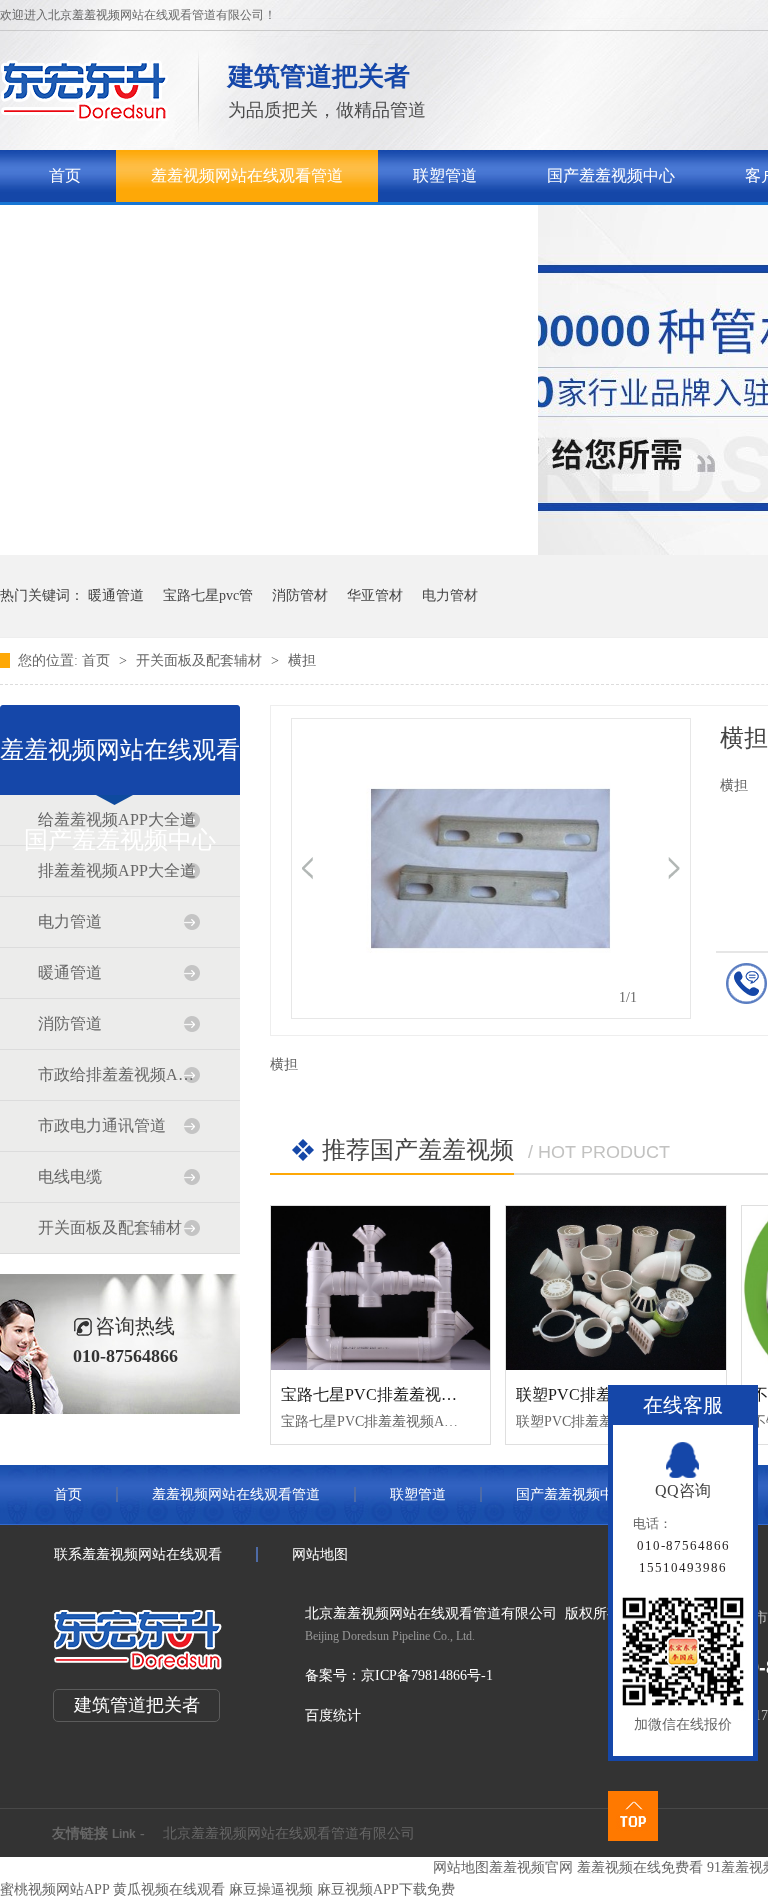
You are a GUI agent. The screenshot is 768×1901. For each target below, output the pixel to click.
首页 (65, 175)
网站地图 (320, 1554)
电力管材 (450, 595)
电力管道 (70, 921)
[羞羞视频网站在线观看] (84, 115)
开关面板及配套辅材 (201, 660)
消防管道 (70, 1023)
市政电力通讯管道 (102, 1125)
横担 (302, 660)
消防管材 (300, 595)
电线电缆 (70, 1176)
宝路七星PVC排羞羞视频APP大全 (400, 1394)
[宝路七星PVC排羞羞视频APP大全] (380, 1288)
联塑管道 (445, 175)
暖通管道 (116, 595)
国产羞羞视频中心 (611, 175)
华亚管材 (375, 595)
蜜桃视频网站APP (54, 1889)
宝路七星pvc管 (208, 595)
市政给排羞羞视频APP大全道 (119, 1074)
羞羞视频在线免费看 (640, 1867)
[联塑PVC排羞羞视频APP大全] (615, 1288)
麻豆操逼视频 (271, 1889)
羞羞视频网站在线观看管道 (247, 175)
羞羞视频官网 (531, 1867)
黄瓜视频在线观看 (169, 1889)
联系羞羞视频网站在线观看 (407, 227)
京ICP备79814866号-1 (427, 1675)
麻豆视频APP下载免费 (386, 1889)
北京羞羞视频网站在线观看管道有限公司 (289, 1833)
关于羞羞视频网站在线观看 (145, 227)
